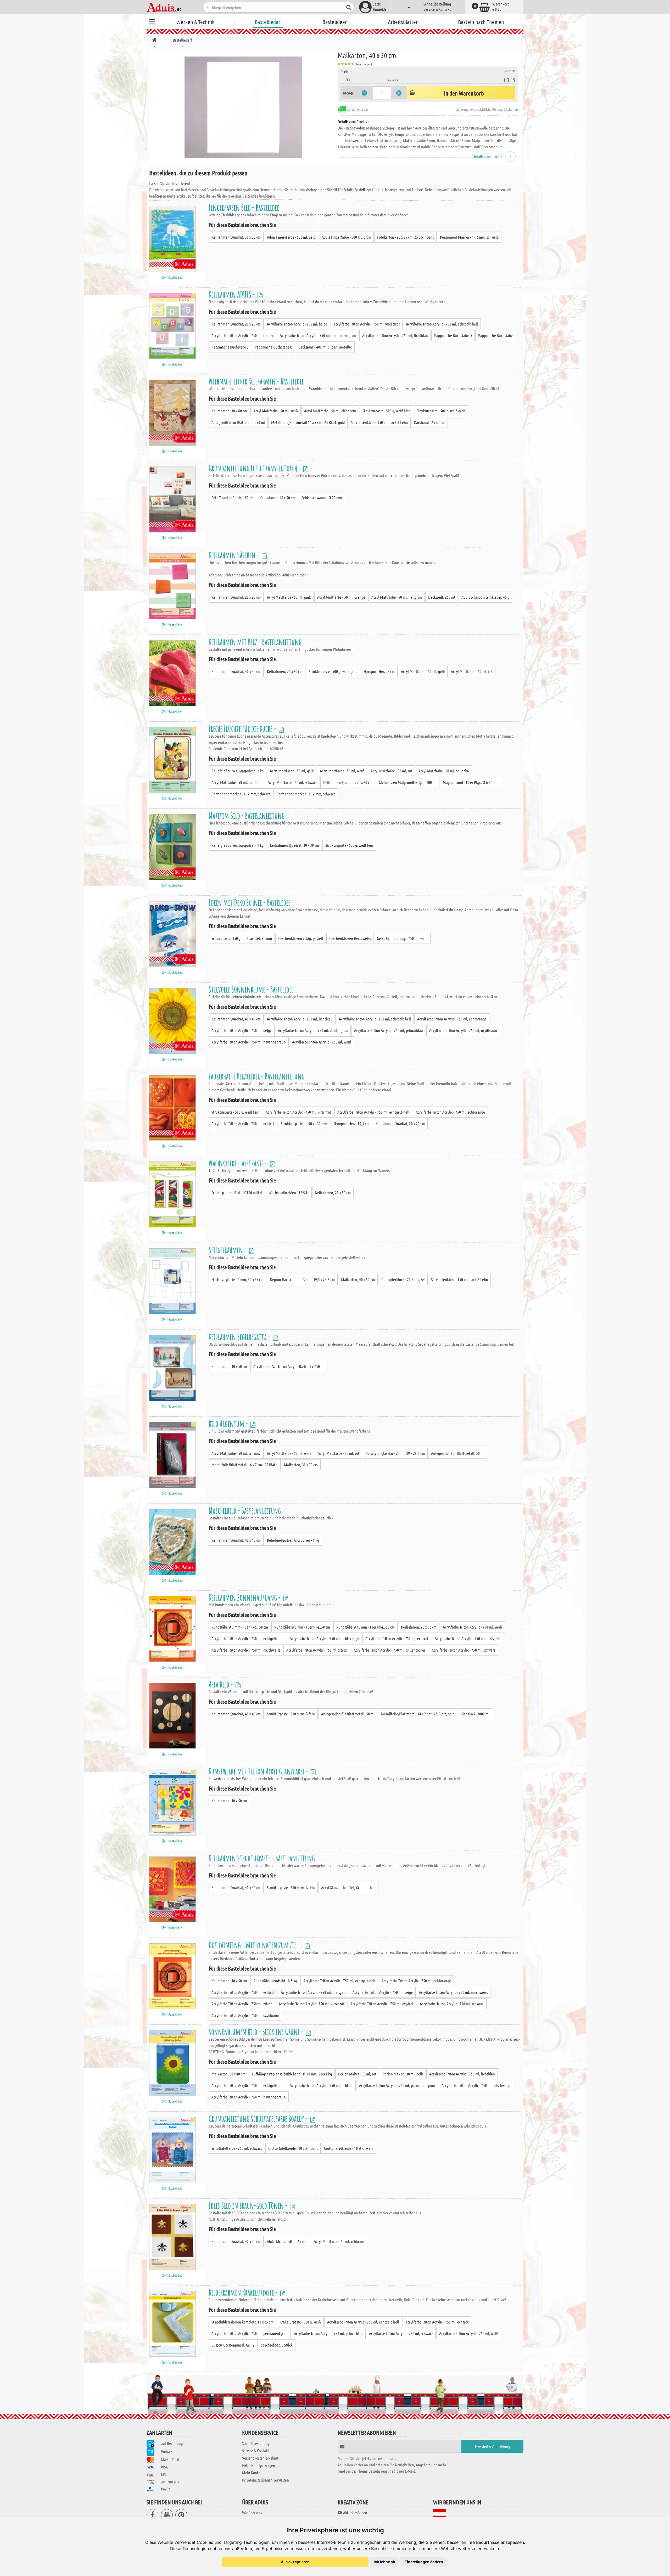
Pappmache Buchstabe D (453, 335)
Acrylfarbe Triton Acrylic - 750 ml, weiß (322, 1042)
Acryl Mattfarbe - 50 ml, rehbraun (340, 2241)
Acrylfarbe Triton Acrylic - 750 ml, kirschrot (298, 1112)
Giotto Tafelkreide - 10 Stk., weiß (349, 2148)
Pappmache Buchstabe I (496, 335)
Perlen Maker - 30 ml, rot (357, 2074)
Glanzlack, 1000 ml (475, 1714)
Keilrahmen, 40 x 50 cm (277, 498)
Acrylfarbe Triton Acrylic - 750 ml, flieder (242, 335)
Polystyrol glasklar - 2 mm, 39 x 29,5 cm (395, 1453)
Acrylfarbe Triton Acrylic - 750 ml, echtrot (243, 1123)
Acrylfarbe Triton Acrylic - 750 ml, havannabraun (249, 1042)
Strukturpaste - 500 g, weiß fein (386, 411)
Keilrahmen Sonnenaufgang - (245, 1597)
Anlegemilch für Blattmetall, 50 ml (238, 422)
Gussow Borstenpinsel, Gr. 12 (233, 2345)
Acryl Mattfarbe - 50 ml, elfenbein (330, 411)
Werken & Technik (195, 22)
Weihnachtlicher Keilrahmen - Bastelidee (256, 381)
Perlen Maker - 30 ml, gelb (403, 2074)
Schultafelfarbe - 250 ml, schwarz (237, 2148)
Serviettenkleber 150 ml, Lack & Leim (379, 422)
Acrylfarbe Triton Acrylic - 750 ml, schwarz (464, 1650)
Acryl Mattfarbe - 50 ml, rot (472, 671)
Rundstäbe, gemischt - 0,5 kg (275, 1981)
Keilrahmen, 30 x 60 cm (229, 411)
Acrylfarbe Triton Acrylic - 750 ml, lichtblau (395, 335)
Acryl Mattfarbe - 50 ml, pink (289, 597)
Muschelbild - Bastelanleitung (245, 1510)
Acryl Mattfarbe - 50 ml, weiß (276, 411)
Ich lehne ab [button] (384, 2562)
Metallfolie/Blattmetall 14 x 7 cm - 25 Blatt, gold (308, 422)
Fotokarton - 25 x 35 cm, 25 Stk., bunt (405, 237)
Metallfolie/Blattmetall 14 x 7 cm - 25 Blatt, (245, 1465)
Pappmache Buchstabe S (230, 347)
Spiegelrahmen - (228, 1250)
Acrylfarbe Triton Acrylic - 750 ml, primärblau (389, 1030)
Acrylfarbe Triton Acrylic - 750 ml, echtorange (452, 1019)
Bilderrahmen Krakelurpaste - (244, 2292)
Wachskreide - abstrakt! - (239, 1163)
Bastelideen (335, 22)
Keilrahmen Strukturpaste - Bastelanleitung (262, 1858)
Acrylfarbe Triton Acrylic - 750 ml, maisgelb (467, 1638)
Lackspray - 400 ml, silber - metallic (325, 347)
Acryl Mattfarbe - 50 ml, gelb (423, 671)
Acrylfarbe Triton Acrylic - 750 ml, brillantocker (389, 1650)
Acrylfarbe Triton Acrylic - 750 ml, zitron (317, 1650)
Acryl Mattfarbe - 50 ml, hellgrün (397, 597)
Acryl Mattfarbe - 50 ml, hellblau (236, 782)
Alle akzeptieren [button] (295, 2562)
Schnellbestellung (437, 4)
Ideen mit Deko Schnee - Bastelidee (249, 902)
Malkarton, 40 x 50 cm (358, 1279)
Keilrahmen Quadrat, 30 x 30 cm (236, 237)
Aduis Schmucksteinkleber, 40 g (485, 597)
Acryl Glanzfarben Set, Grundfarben (348, 1887)
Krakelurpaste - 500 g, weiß (300, 2322)
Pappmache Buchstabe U (273, 347)
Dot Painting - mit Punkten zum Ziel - (256, 1945)
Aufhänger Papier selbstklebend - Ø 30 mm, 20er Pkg (292, 2074)
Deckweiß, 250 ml (442, 597)
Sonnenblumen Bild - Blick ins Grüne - (257, 2032)
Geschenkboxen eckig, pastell (301, 938)
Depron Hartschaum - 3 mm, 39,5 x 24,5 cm (302, 1279)
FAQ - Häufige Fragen (259, 2465)
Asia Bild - (221, 1684)
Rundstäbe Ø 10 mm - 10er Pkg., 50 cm (365, 1627)
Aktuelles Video (355, 2513)
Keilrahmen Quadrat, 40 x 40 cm (236, 671)
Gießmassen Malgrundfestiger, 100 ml (408, 782)
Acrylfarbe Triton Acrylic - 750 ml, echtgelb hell (442, 324)
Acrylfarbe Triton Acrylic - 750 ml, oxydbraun (463, 1030)
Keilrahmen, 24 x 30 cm (285, 671)
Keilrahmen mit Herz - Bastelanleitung (255, 642)
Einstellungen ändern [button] (424, 2562)
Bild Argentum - (229, 1424)
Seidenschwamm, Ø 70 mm (322, 498)
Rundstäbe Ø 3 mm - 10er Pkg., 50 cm (240, 1627)
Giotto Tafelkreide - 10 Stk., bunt (293, 2148)
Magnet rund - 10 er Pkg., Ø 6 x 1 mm (471, 782)
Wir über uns (252, 2513)
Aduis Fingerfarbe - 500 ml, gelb (291, 237)
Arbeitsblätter (403, 22)
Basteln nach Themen (481, 22)
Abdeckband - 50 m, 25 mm (287, 2241)
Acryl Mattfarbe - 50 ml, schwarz (292, 782)
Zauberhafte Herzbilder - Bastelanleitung (256, 1076)
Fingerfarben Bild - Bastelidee (244, 207)
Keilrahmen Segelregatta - (240, 1337)
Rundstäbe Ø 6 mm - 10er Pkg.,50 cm (302, 1627)
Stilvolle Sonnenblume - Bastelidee (251, 989)
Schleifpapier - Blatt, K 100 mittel (237, 1192)
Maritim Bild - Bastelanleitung (247, 815)
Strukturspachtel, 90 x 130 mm (304, 1123)
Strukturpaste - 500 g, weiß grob (441, 411)
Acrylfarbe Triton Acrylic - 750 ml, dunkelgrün (313, 1030)
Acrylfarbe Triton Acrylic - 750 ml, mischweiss (246, 1650)
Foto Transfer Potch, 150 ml (232, 498)
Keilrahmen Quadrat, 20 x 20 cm (236, 324)
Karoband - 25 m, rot (429, 422)
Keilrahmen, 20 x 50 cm (333, 1192)
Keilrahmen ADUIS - (232, 294)
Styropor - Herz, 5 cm (379, 671)
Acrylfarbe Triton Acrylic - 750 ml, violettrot (367, 324)
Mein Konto (251, 2473)
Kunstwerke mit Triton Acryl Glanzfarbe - (259, 1771)
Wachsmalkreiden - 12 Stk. (289, 1192)
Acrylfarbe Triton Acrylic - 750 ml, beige (297, 324)
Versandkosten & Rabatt (260, 2458)
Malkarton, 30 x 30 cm (301, 1465)
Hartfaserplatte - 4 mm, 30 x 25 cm (238, 1279)
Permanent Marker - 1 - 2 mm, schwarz (469, 237)
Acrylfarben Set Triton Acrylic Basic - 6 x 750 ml (289, 1366)
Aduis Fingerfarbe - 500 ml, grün (346, 237)
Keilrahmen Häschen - (234, 555)
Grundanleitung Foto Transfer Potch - (255, 468)
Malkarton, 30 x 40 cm (228, 2074)
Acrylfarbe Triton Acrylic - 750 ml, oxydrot (382, 2004)
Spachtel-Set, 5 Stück (277, 2345)
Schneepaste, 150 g (226, 938)
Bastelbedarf (268, 22)
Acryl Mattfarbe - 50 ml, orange (341, 597)
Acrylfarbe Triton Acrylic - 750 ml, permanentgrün (318, 335)
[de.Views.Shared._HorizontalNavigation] (154, 41)
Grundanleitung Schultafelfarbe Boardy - (259, 2118)
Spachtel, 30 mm (259, 938)
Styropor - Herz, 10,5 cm (351, 1123)
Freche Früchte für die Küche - (243, 729)
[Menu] (152, 21)
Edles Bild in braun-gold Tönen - (249, 2205)
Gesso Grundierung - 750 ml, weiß (402, 938)
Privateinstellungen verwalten (266, 2480)
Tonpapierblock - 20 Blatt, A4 (403, 1279)
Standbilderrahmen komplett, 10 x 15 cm (242, 2322)
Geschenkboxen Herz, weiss (350, 938)
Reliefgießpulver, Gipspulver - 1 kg (238, 771)
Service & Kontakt (437, 9)
